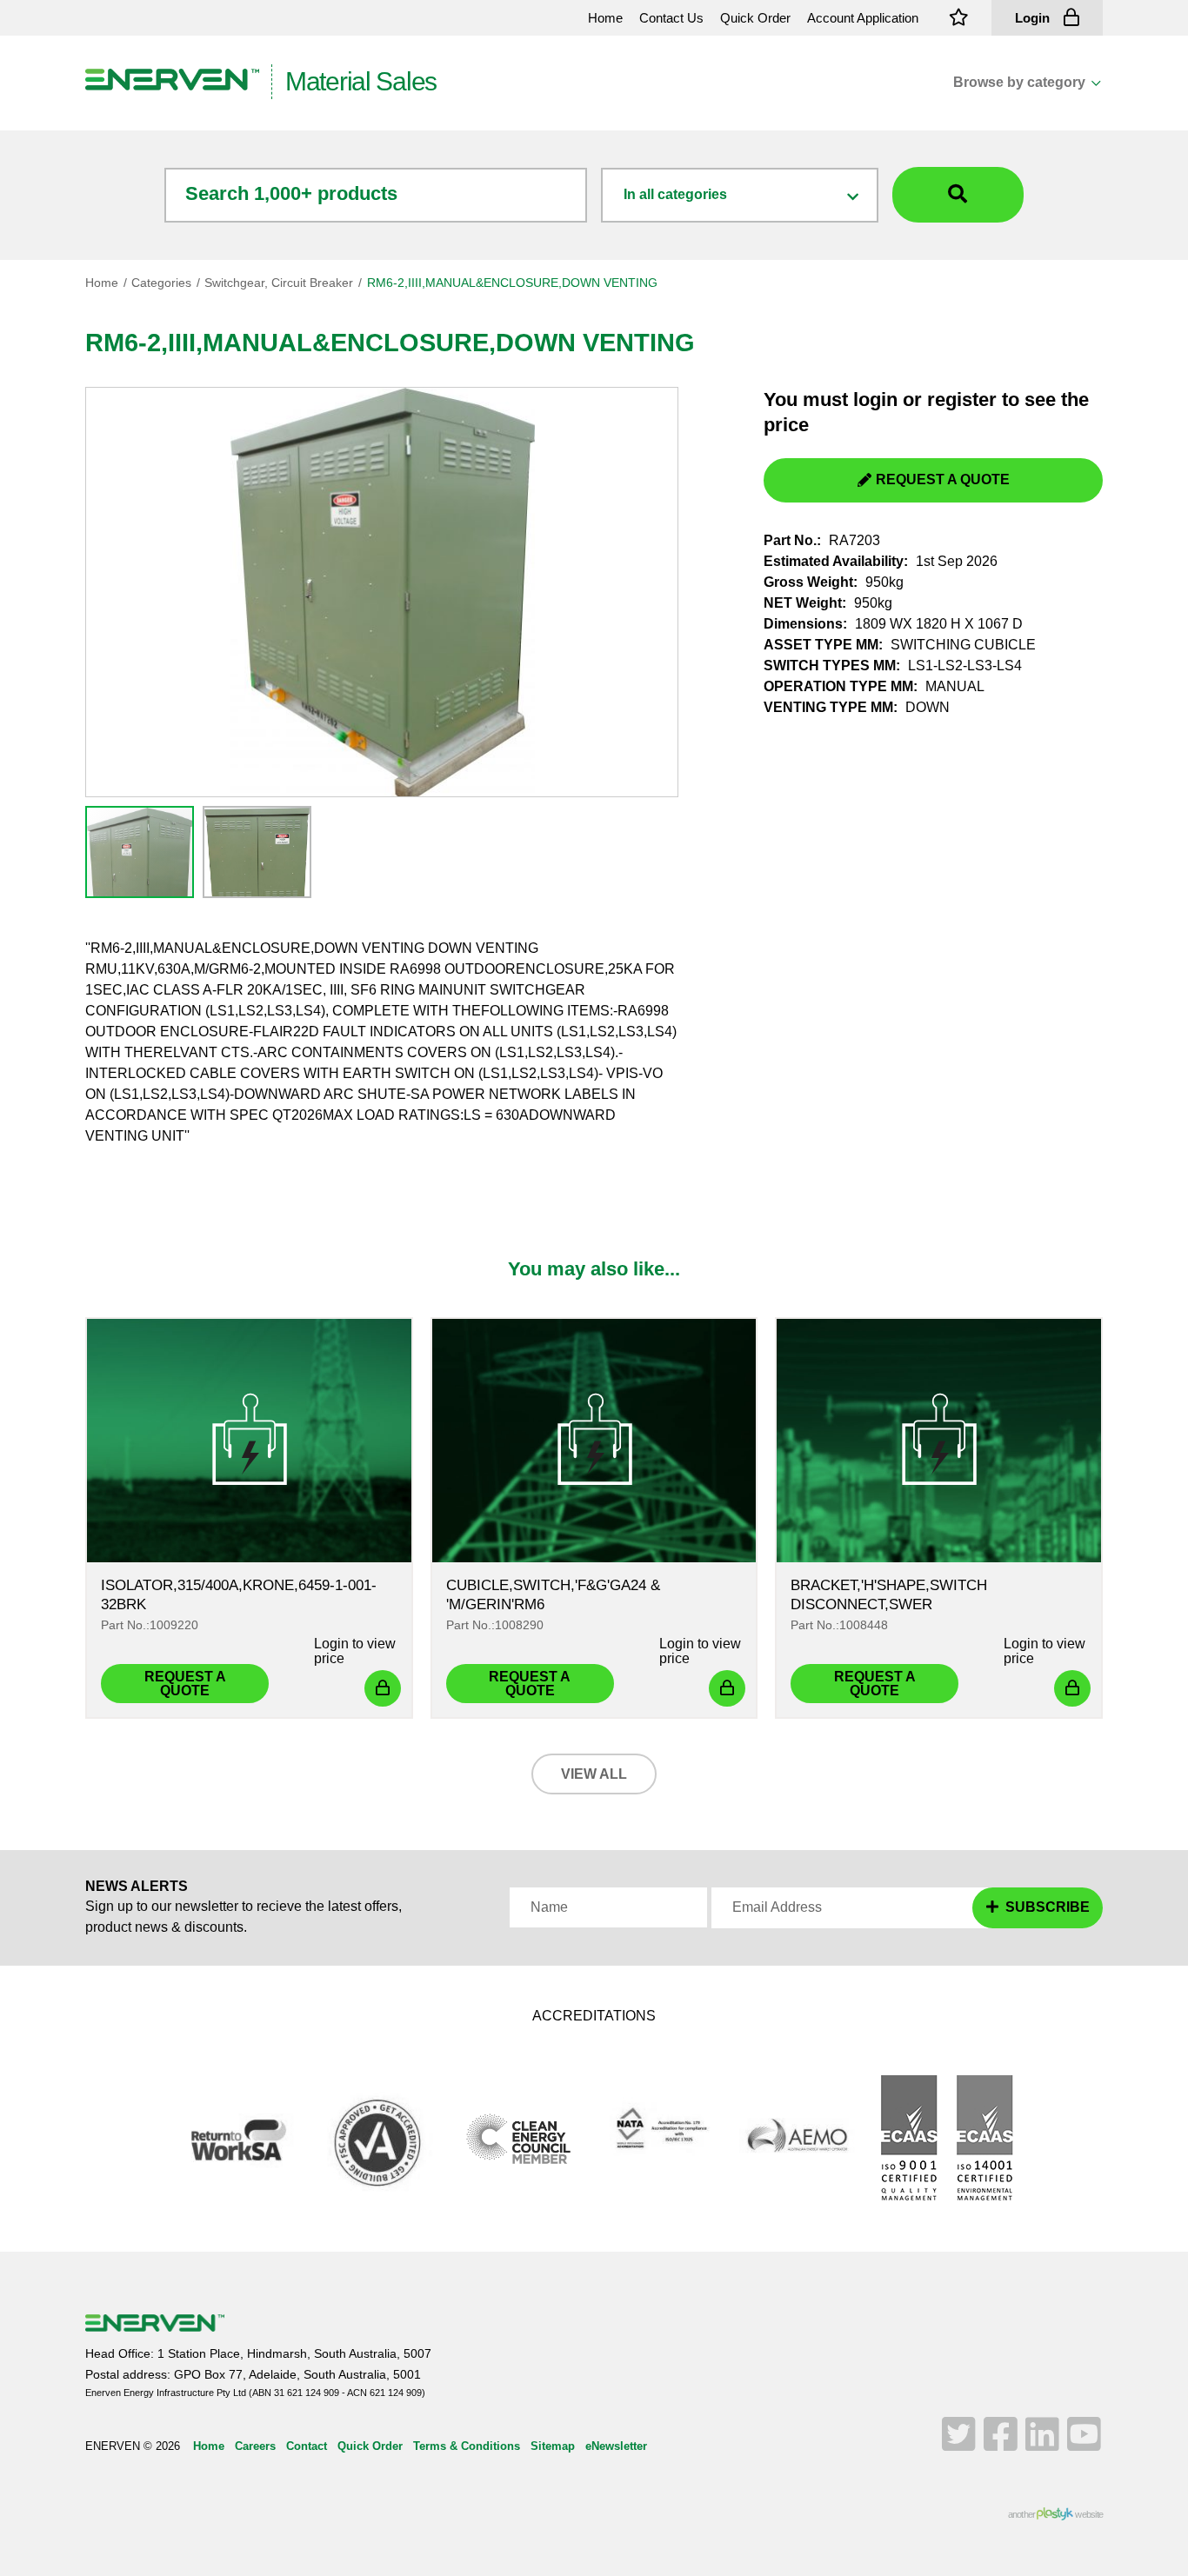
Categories (161, 283)
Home (102, 283)
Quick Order (370, 2446)
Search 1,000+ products (291, 193)
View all (594, 1774)
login (875, 399)
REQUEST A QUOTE (943, 479)
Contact (307, 2446)
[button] (255, 850)
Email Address (777, 1907)
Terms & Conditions (467, 2446)
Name (549, 1907)
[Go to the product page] (249, 1441)
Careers (255, 2446)
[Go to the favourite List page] (959, 18)
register (962, 399)
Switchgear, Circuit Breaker (279, 283)
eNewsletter (616, 2446)
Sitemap (553, 2446)
